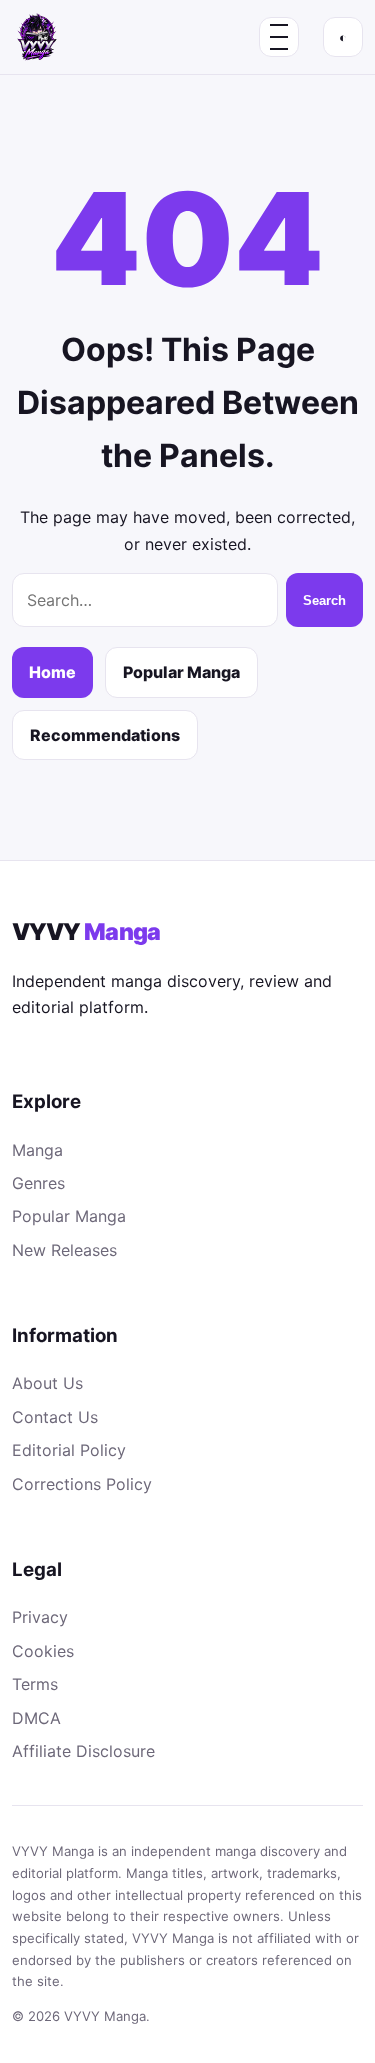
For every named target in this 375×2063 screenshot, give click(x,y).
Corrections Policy (82, 1484)
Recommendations (105, 735)
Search (324, 600)
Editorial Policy (69, 1450)
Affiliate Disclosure (83, 1751)
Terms (35, 1684)
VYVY (86, 932)
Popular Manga (181, 672)
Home (52, 672)
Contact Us (55, 1417)
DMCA (36, 1718)
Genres (38, 1183)
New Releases (64, 1250)
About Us (47, 1383)
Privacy (40, 1617)
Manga (37, 1150)
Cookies (43, 1651)
